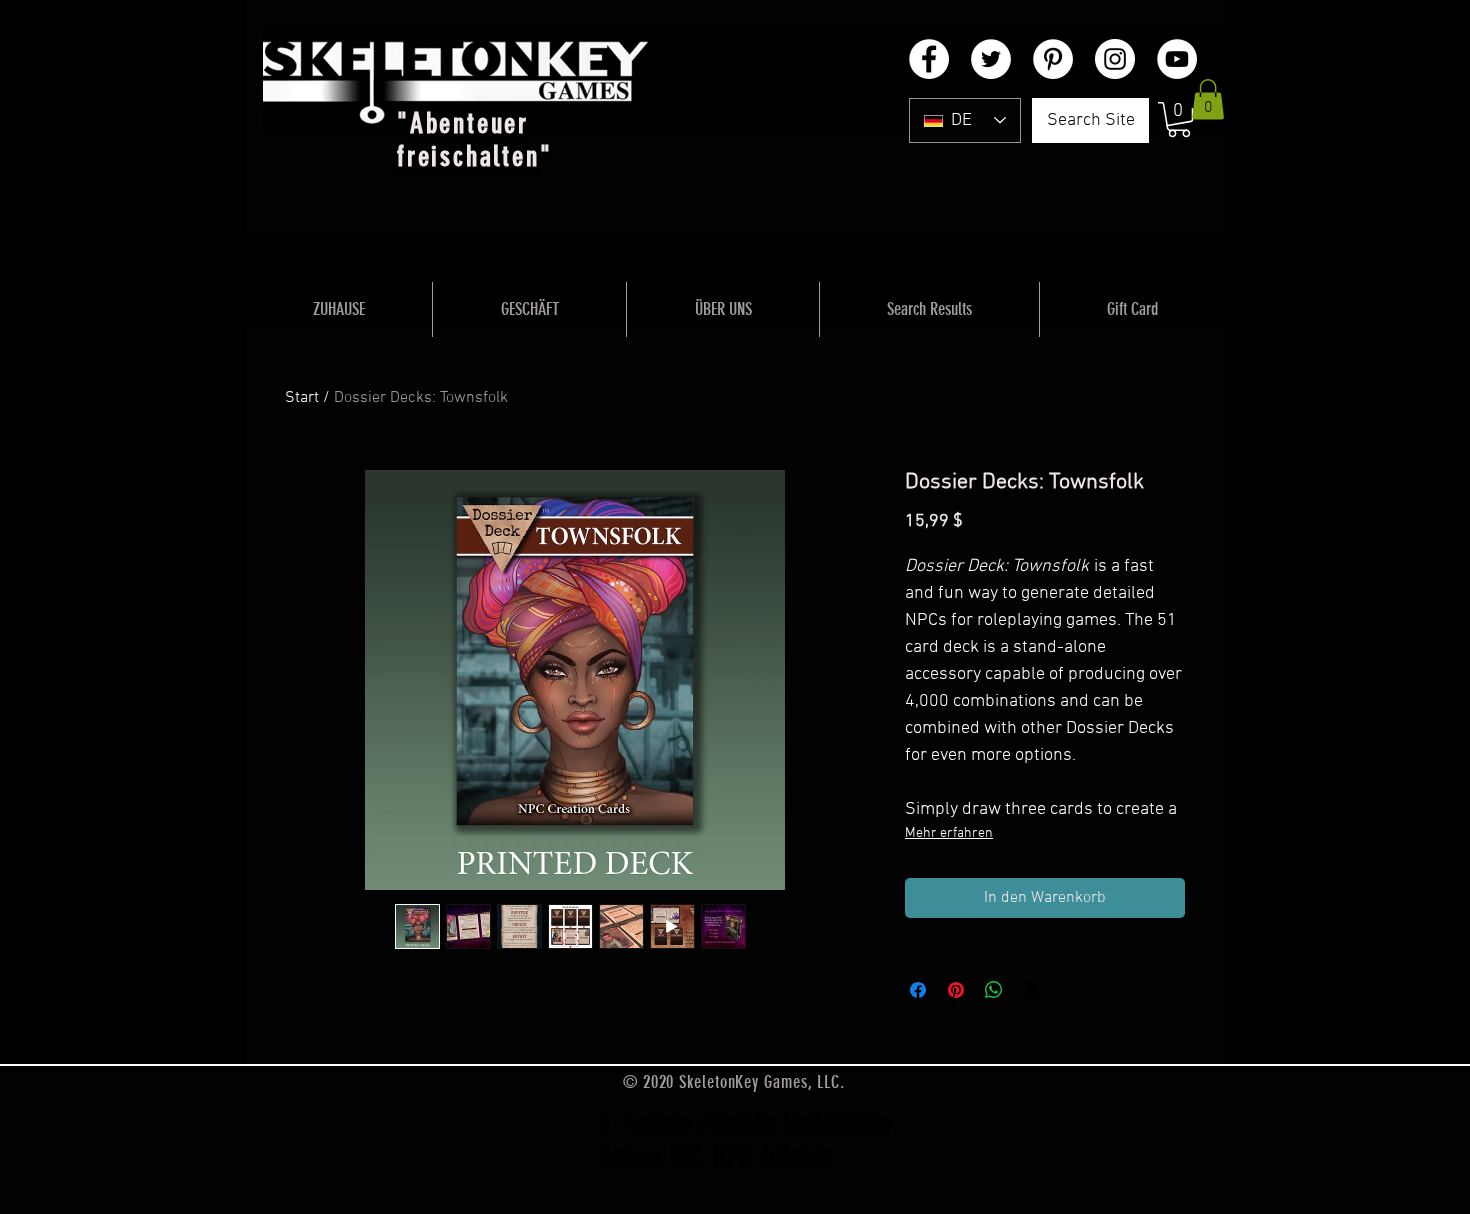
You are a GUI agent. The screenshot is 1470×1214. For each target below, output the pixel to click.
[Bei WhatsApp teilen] (994, 990)
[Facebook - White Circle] (929, 59)
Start (302, 398)
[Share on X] (1032, 990)
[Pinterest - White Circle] (1053, 59)
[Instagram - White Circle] (1115, 59)
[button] (1179, 119)
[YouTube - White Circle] (1177, 59)
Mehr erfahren (949, 833)
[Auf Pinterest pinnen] (956, 990)
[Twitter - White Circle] (991, 59)
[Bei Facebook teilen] (918, 990)
